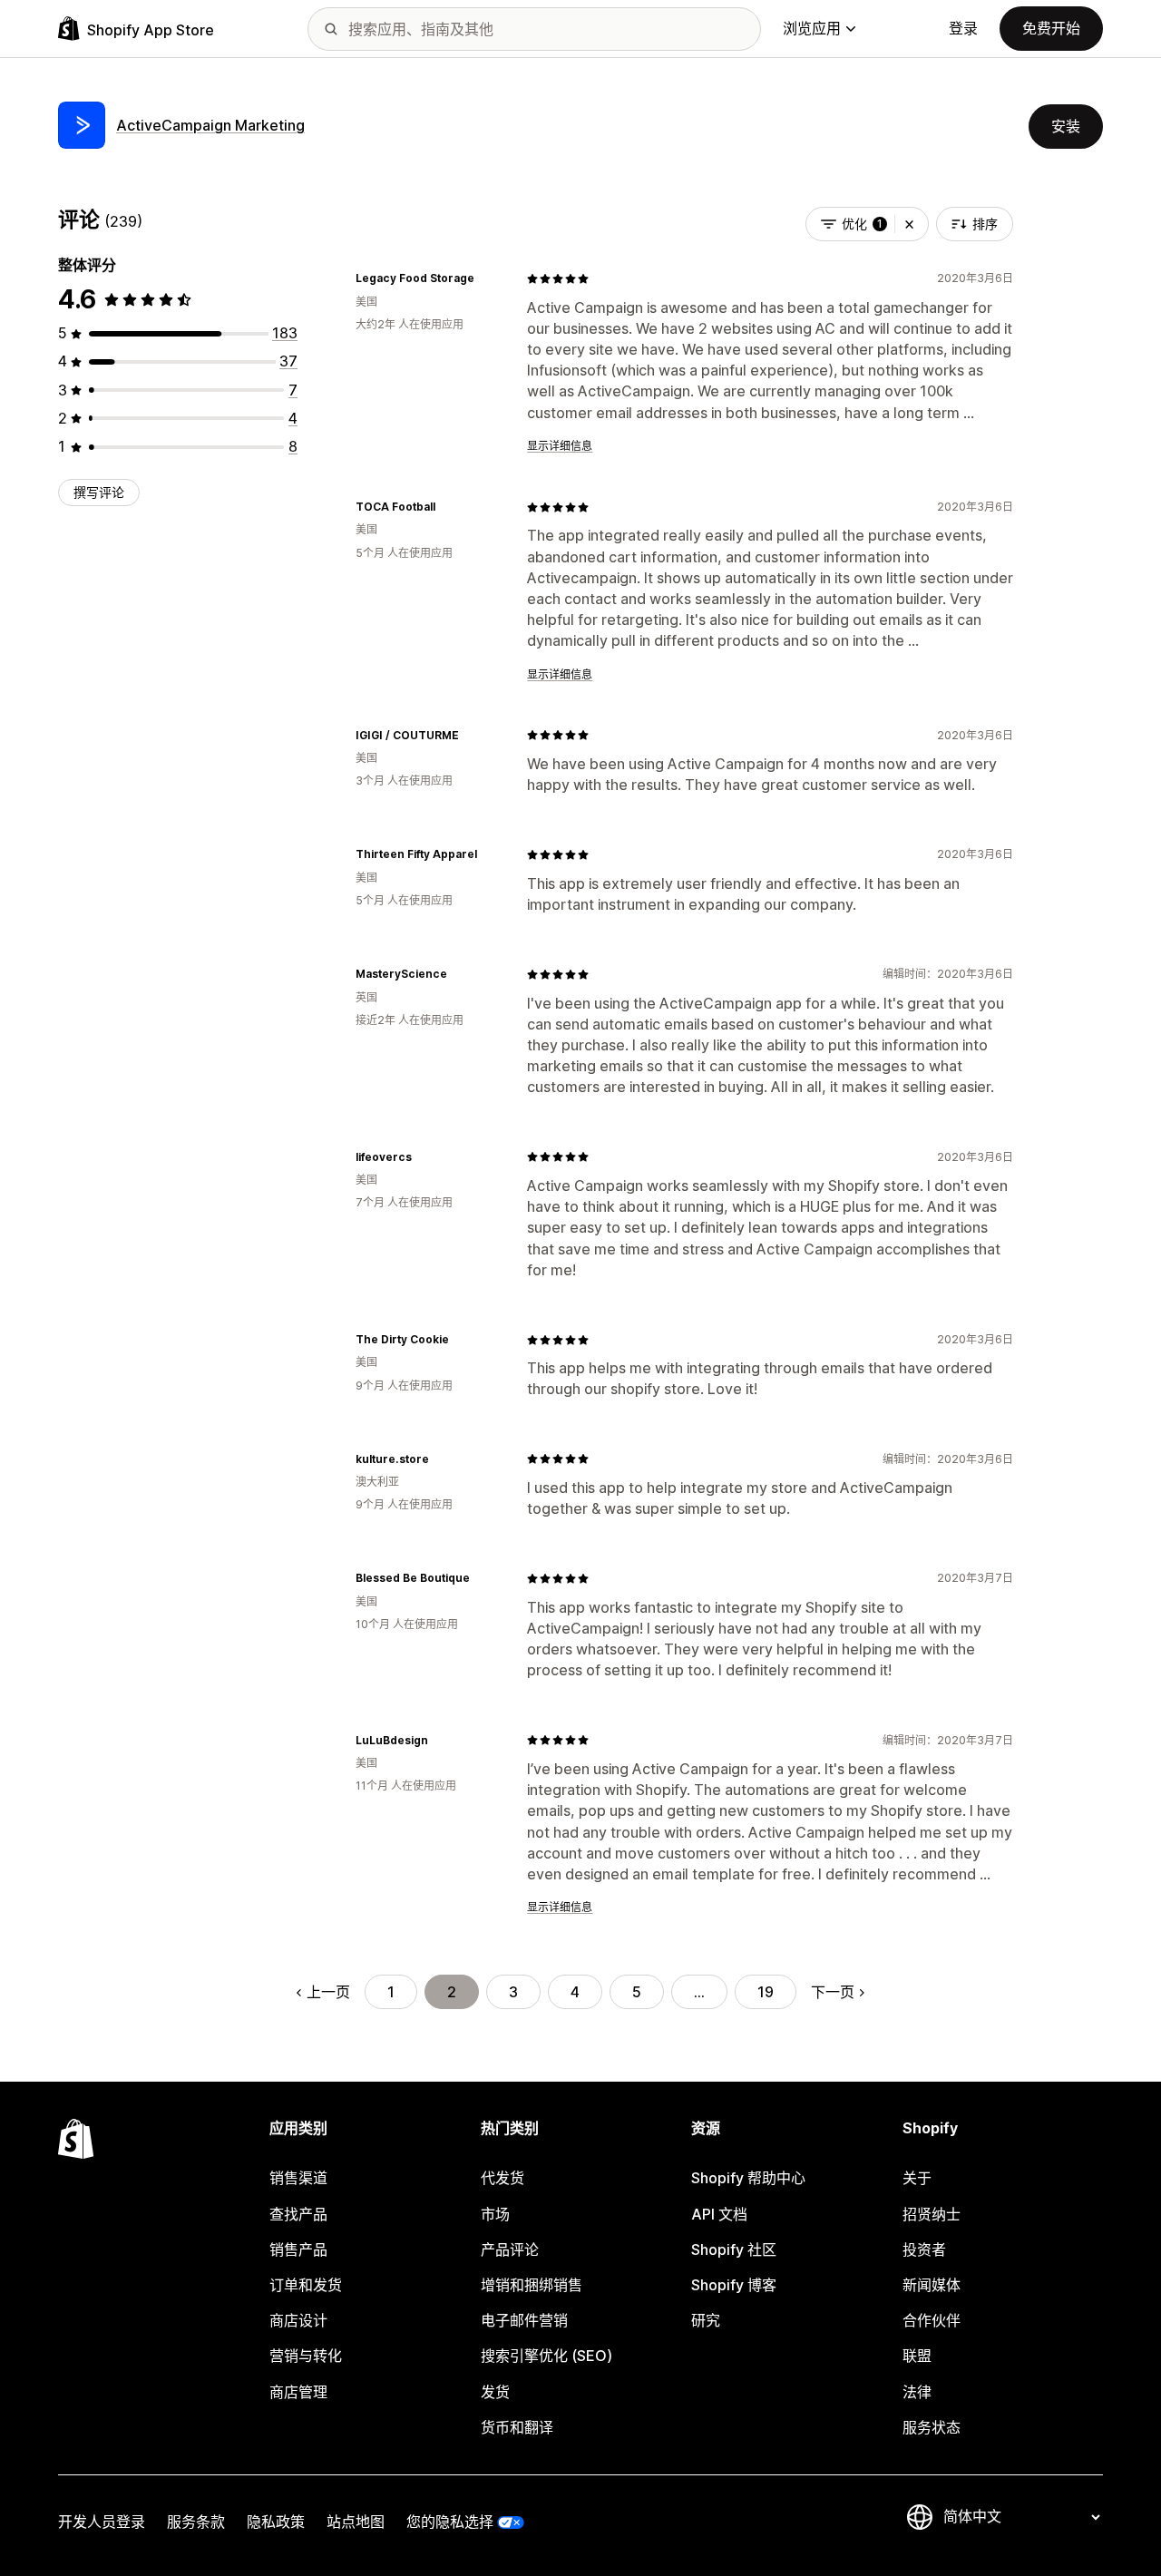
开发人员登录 (102, 2522)
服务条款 (196, 2522)
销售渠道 (298, 2178)
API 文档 (719, 2214)
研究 (706, 2320)
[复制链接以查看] (485, 278)
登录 (963, 28)
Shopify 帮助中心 (748, 2178)
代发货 (502, 2178)
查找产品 (298, 2214)
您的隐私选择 (450, 2522)
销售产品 (298, 2249)
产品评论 (510, 2249)
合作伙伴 (932, 2320)
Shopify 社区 (734, 2249)
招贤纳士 (932, 2214)
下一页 (833, 1992)
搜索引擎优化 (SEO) (546, 2356)
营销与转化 (306, 2356)
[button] (909, 224)
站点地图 (356, 2522)
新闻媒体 (932, 2285)
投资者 (924, 2249)
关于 (917, 2178)
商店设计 (298, 2320)
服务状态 (932, 2427)
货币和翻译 (517, 2427)
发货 (495, 2392)
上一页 (328, 1992)
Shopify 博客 (734, 2285)
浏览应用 (812, 28)
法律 (917, 2392)
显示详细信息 (560, 446)
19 (766, 1992)
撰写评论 (99, 492)
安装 (1066, 126)
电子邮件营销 (524, 2320)
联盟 (917, 2356)
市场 (495, 2214)
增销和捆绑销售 (532, 2285)
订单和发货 (306, 2285)
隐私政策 (276, 2522)
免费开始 (1051, 28)
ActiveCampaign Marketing (210, 125)
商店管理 (298, 2392)
